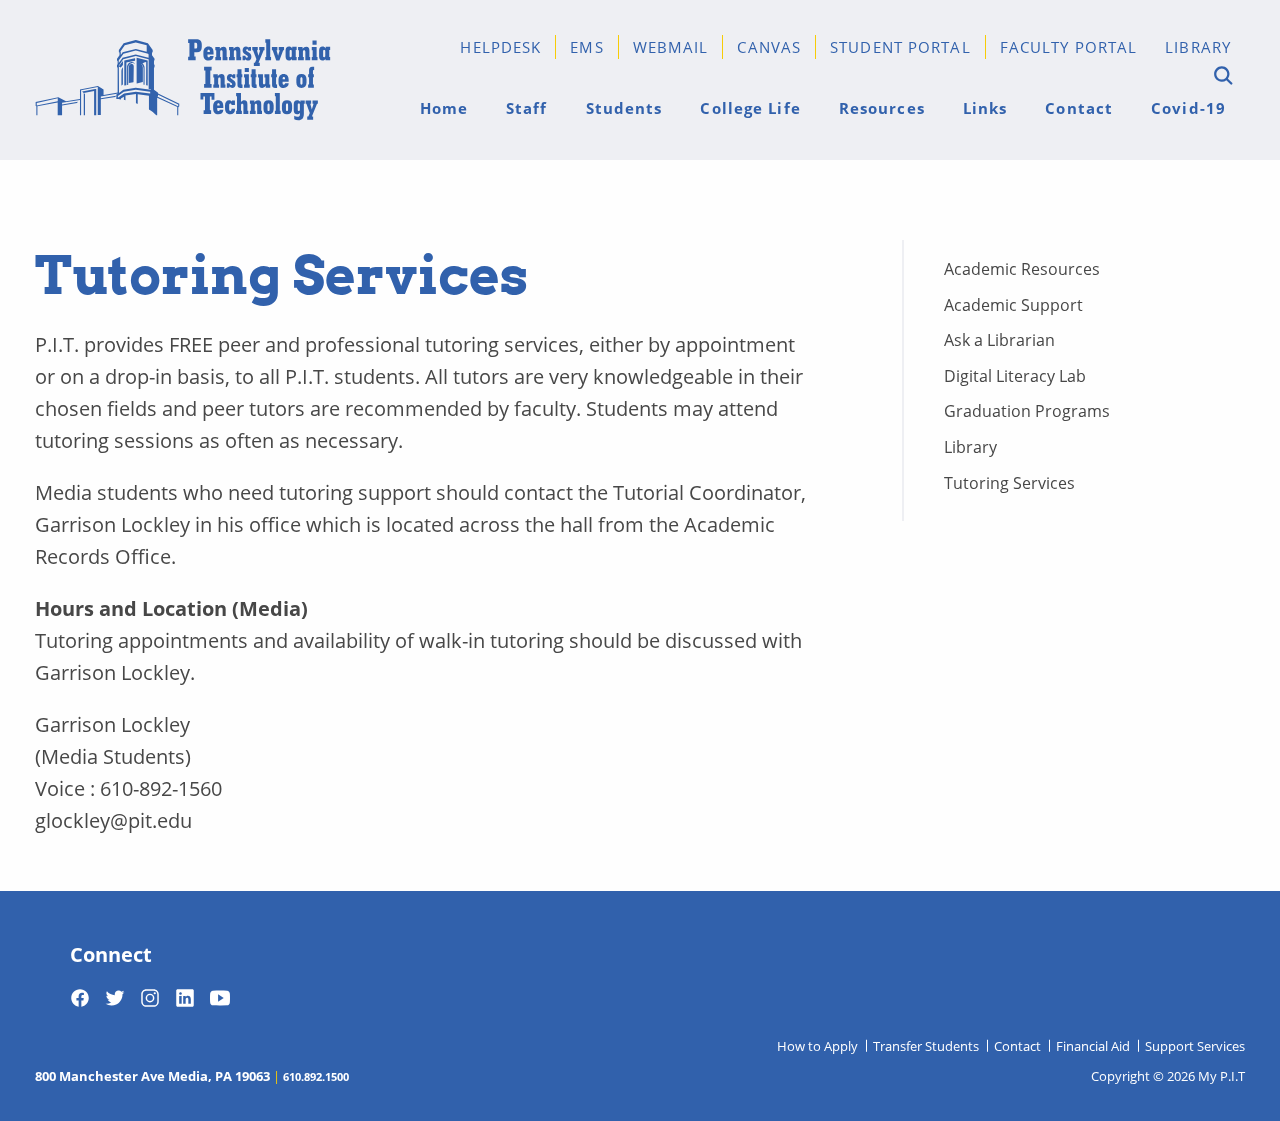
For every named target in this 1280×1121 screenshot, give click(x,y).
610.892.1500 (316, 1076)
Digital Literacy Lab (1015, 375)
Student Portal (900, 46)
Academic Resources (1022, 268)
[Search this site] (1220, 76)
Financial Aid (1093, 1046)
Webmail (671, 46)
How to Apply (817, 1046)
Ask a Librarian (999, 339)
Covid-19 (1188, 107)
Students (624, 107)
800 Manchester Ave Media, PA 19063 (152, 1076)
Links (985, 107)
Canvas (769, 46)
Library (1198, 46)
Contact (1079, 107)
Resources (882, 107)
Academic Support (1013, 304)
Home (444, 107)
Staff (527, 107)
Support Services (1195, 1046)
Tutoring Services (1009, 482)
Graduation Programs (1027, 410)
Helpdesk (500, 46)
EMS (586, 46)
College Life (750, 107)
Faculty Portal (1069, 46)
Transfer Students (926, 1046)
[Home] (183, 80)
